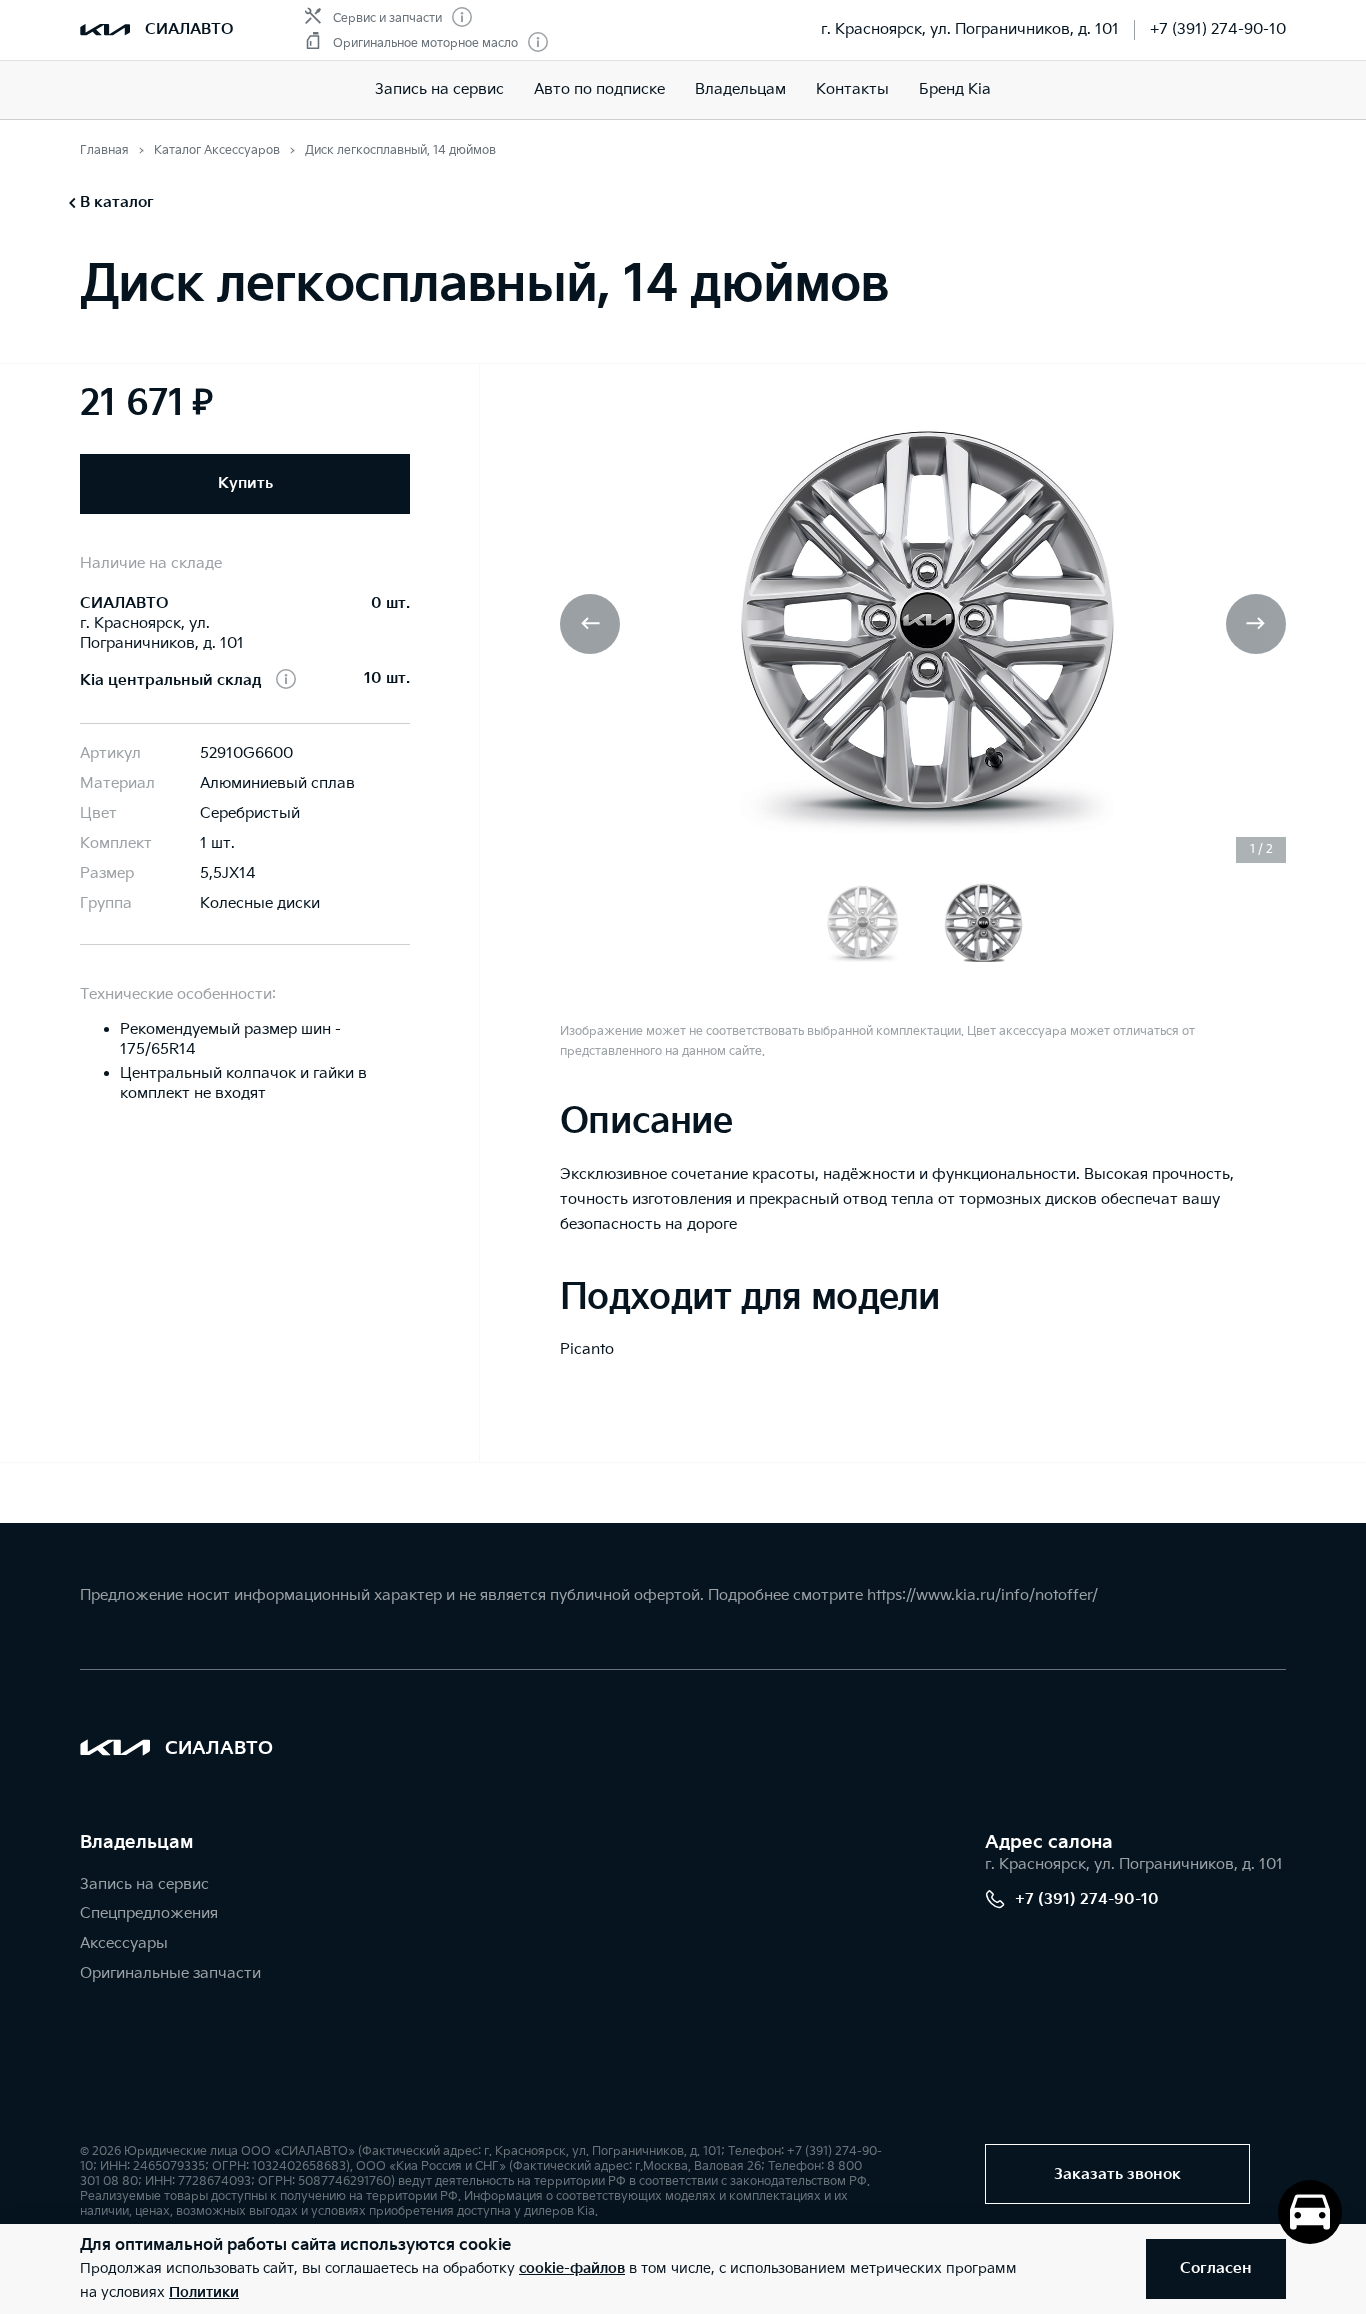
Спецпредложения (149, 1913)
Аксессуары (124, 1943)
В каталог (117, 202)
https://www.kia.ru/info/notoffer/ (982, 1595)
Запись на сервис (439, 89)
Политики (204, 2292)
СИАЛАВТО (189, 29)
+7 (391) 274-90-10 (1218, 29)
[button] (1256, 624)
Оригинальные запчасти (170, 1973)
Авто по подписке (599, 89)
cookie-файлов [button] (572, 2268)
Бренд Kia (955, 89)
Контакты (852, 89)
